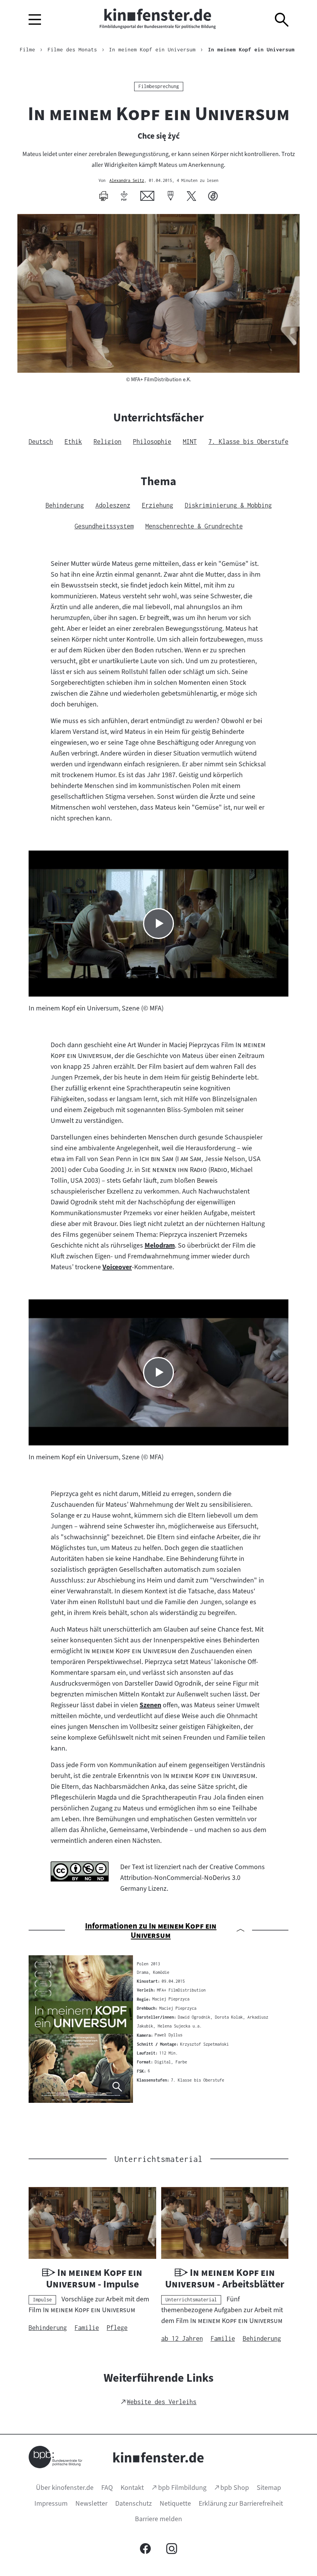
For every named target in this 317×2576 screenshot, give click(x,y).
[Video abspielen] (158, 924)
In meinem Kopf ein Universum (251, 49)
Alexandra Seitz (127, 181)
